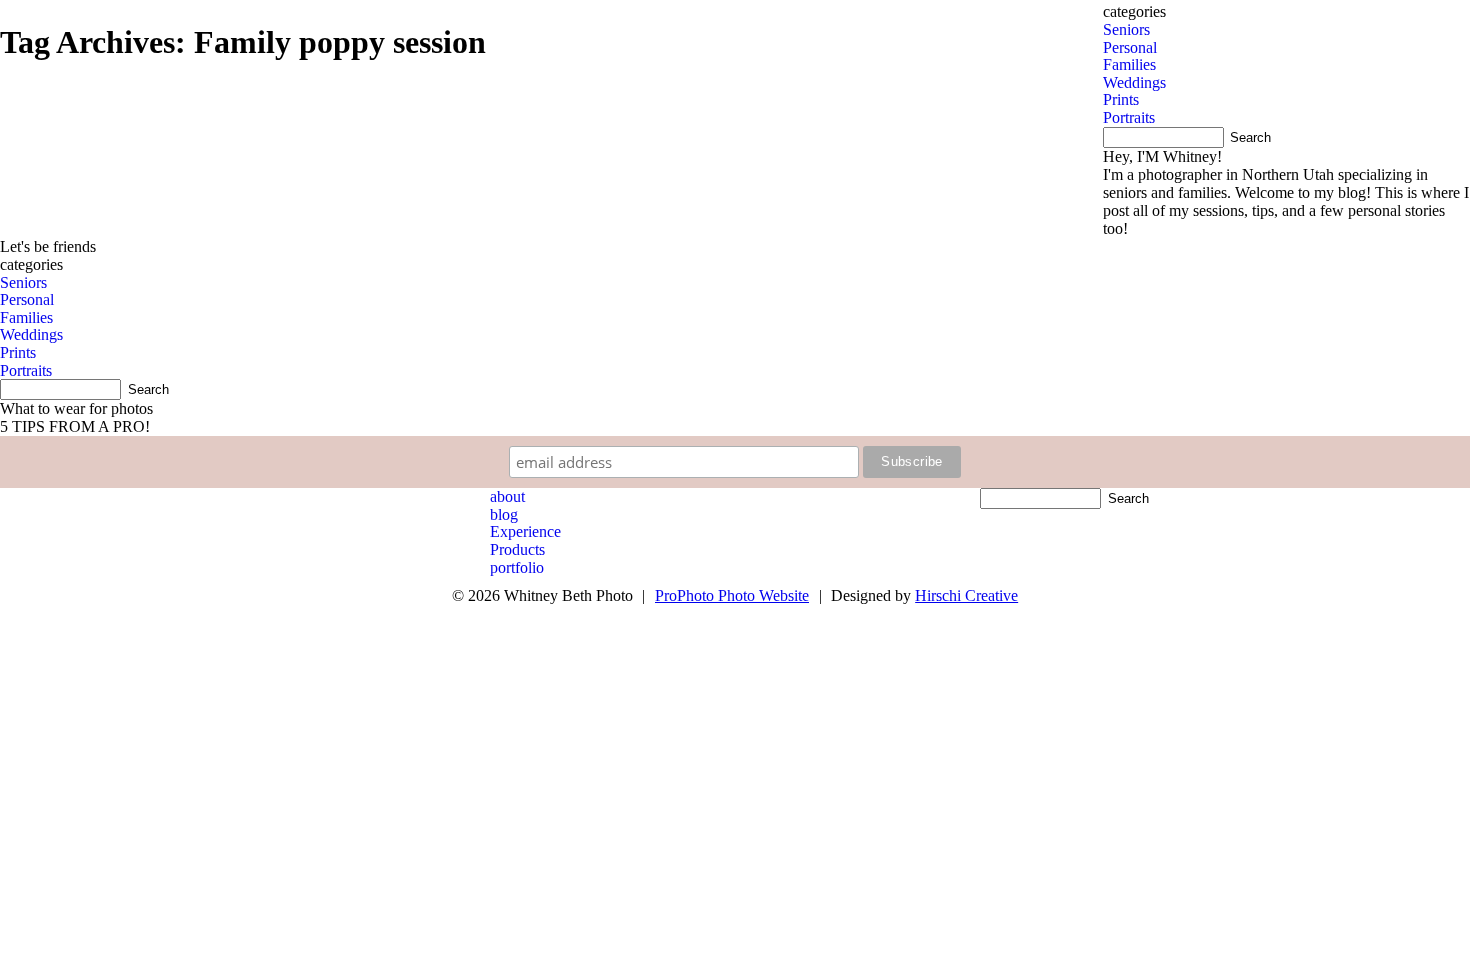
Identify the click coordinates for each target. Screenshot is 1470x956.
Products (517, 549)
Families (26, 317)
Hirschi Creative (966, 595)
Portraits (26, 370)
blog (504, 514)
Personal (27, 299)
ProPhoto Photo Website (732, 595)
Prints (18, 352)
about (507, 496)
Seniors (23, 282)
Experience (525, 531)
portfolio (517, 567)
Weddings (31, 334)
